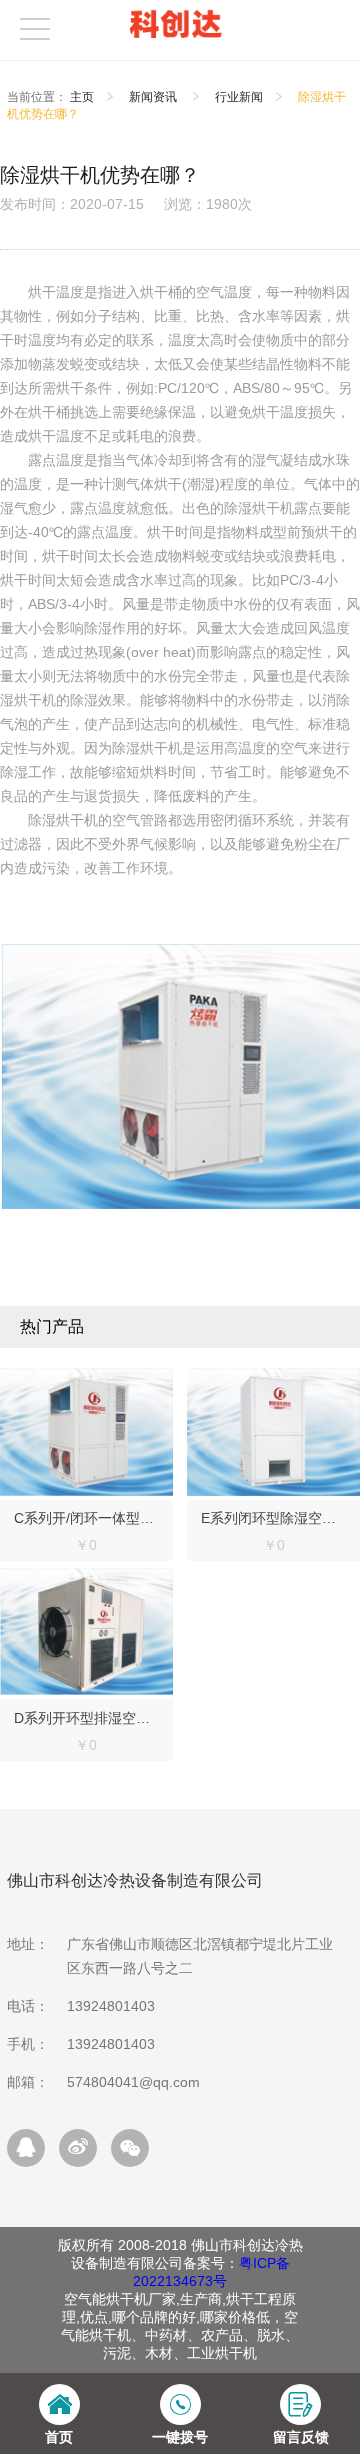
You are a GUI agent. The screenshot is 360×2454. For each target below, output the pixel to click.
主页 (82, 97)
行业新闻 (239, 97)
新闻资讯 (154, 97)
